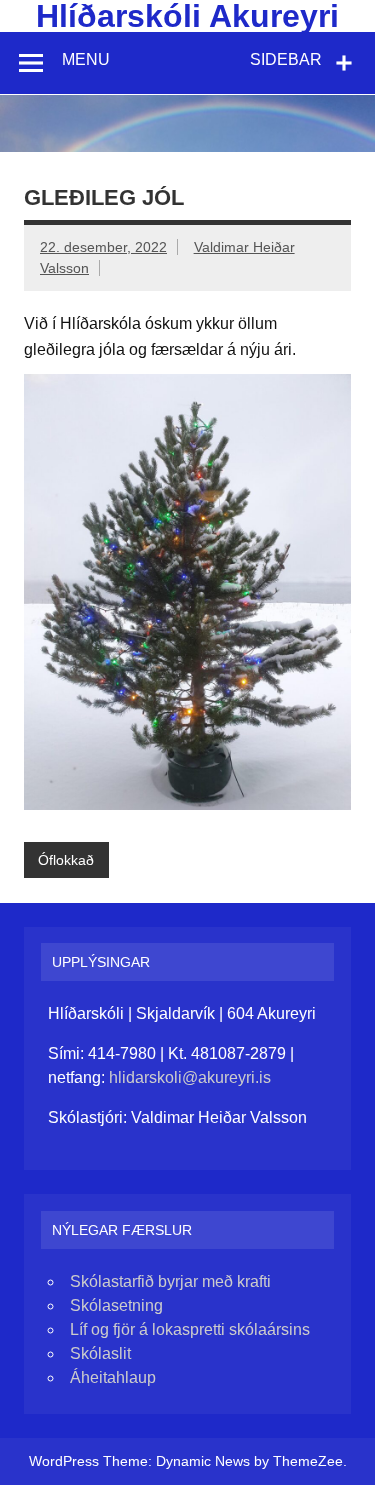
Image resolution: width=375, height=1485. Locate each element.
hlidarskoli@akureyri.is (190, 1077)
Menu (86, 59)
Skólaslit (100, 1353)
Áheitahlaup (113, 1377)
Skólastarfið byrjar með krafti (170, 1281)
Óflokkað (66, 860)
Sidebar (286, 59)
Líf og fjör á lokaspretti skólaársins (190, 1329)
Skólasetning (116, 1305)
